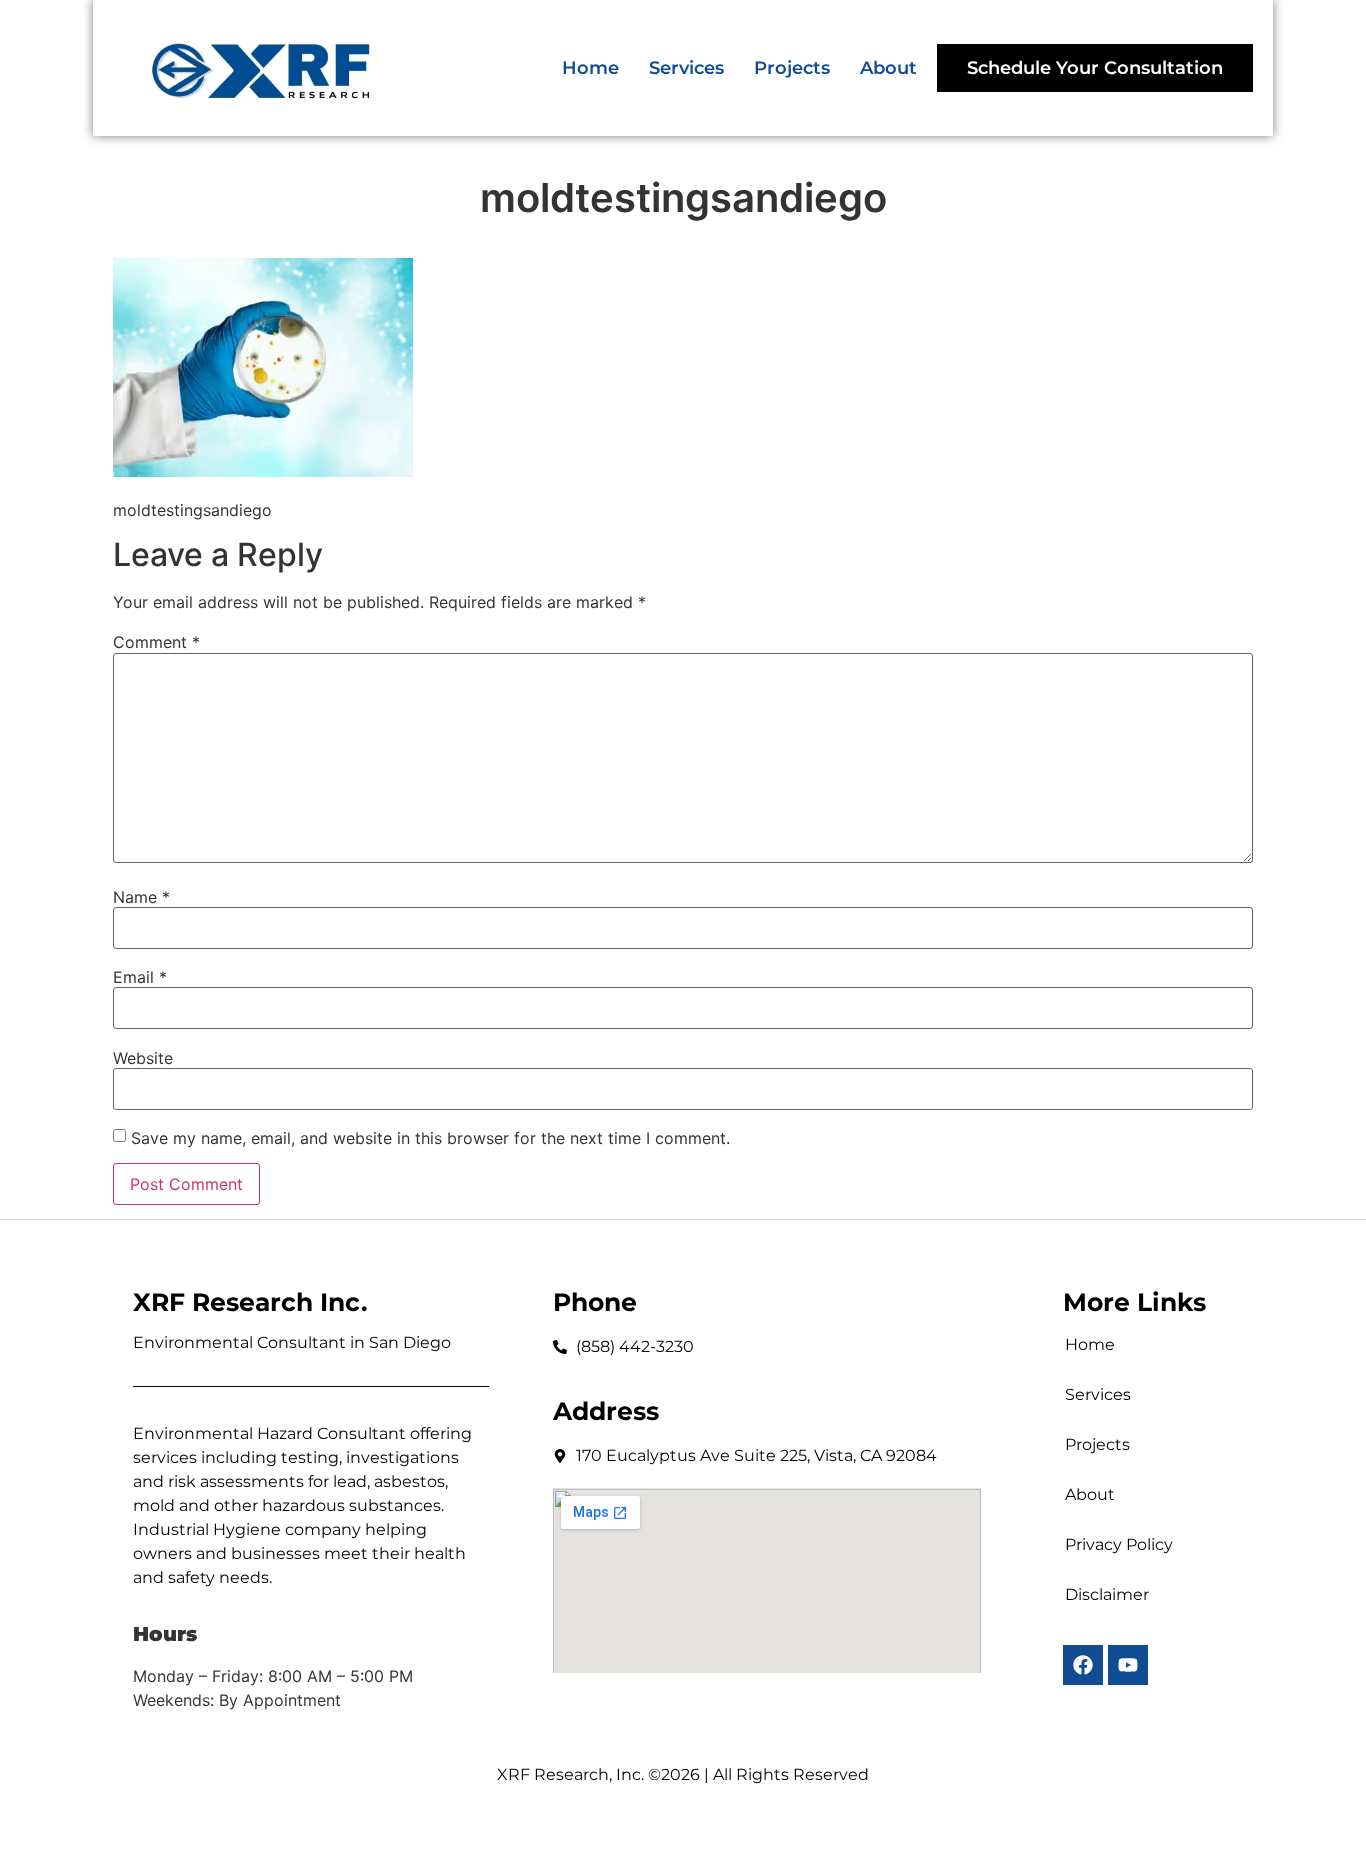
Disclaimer (1107, 1594)
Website (143, 1058)
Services (686, 68)
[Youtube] (1128, 1665)
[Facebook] (1083, 1665)
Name (141, 897)
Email (140, 977)
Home (590, 68)
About (888, 68)
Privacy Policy (1119, 1544)
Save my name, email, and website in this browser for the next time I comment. (430, 1138)
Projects (792, 68)
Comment (156, 642)
